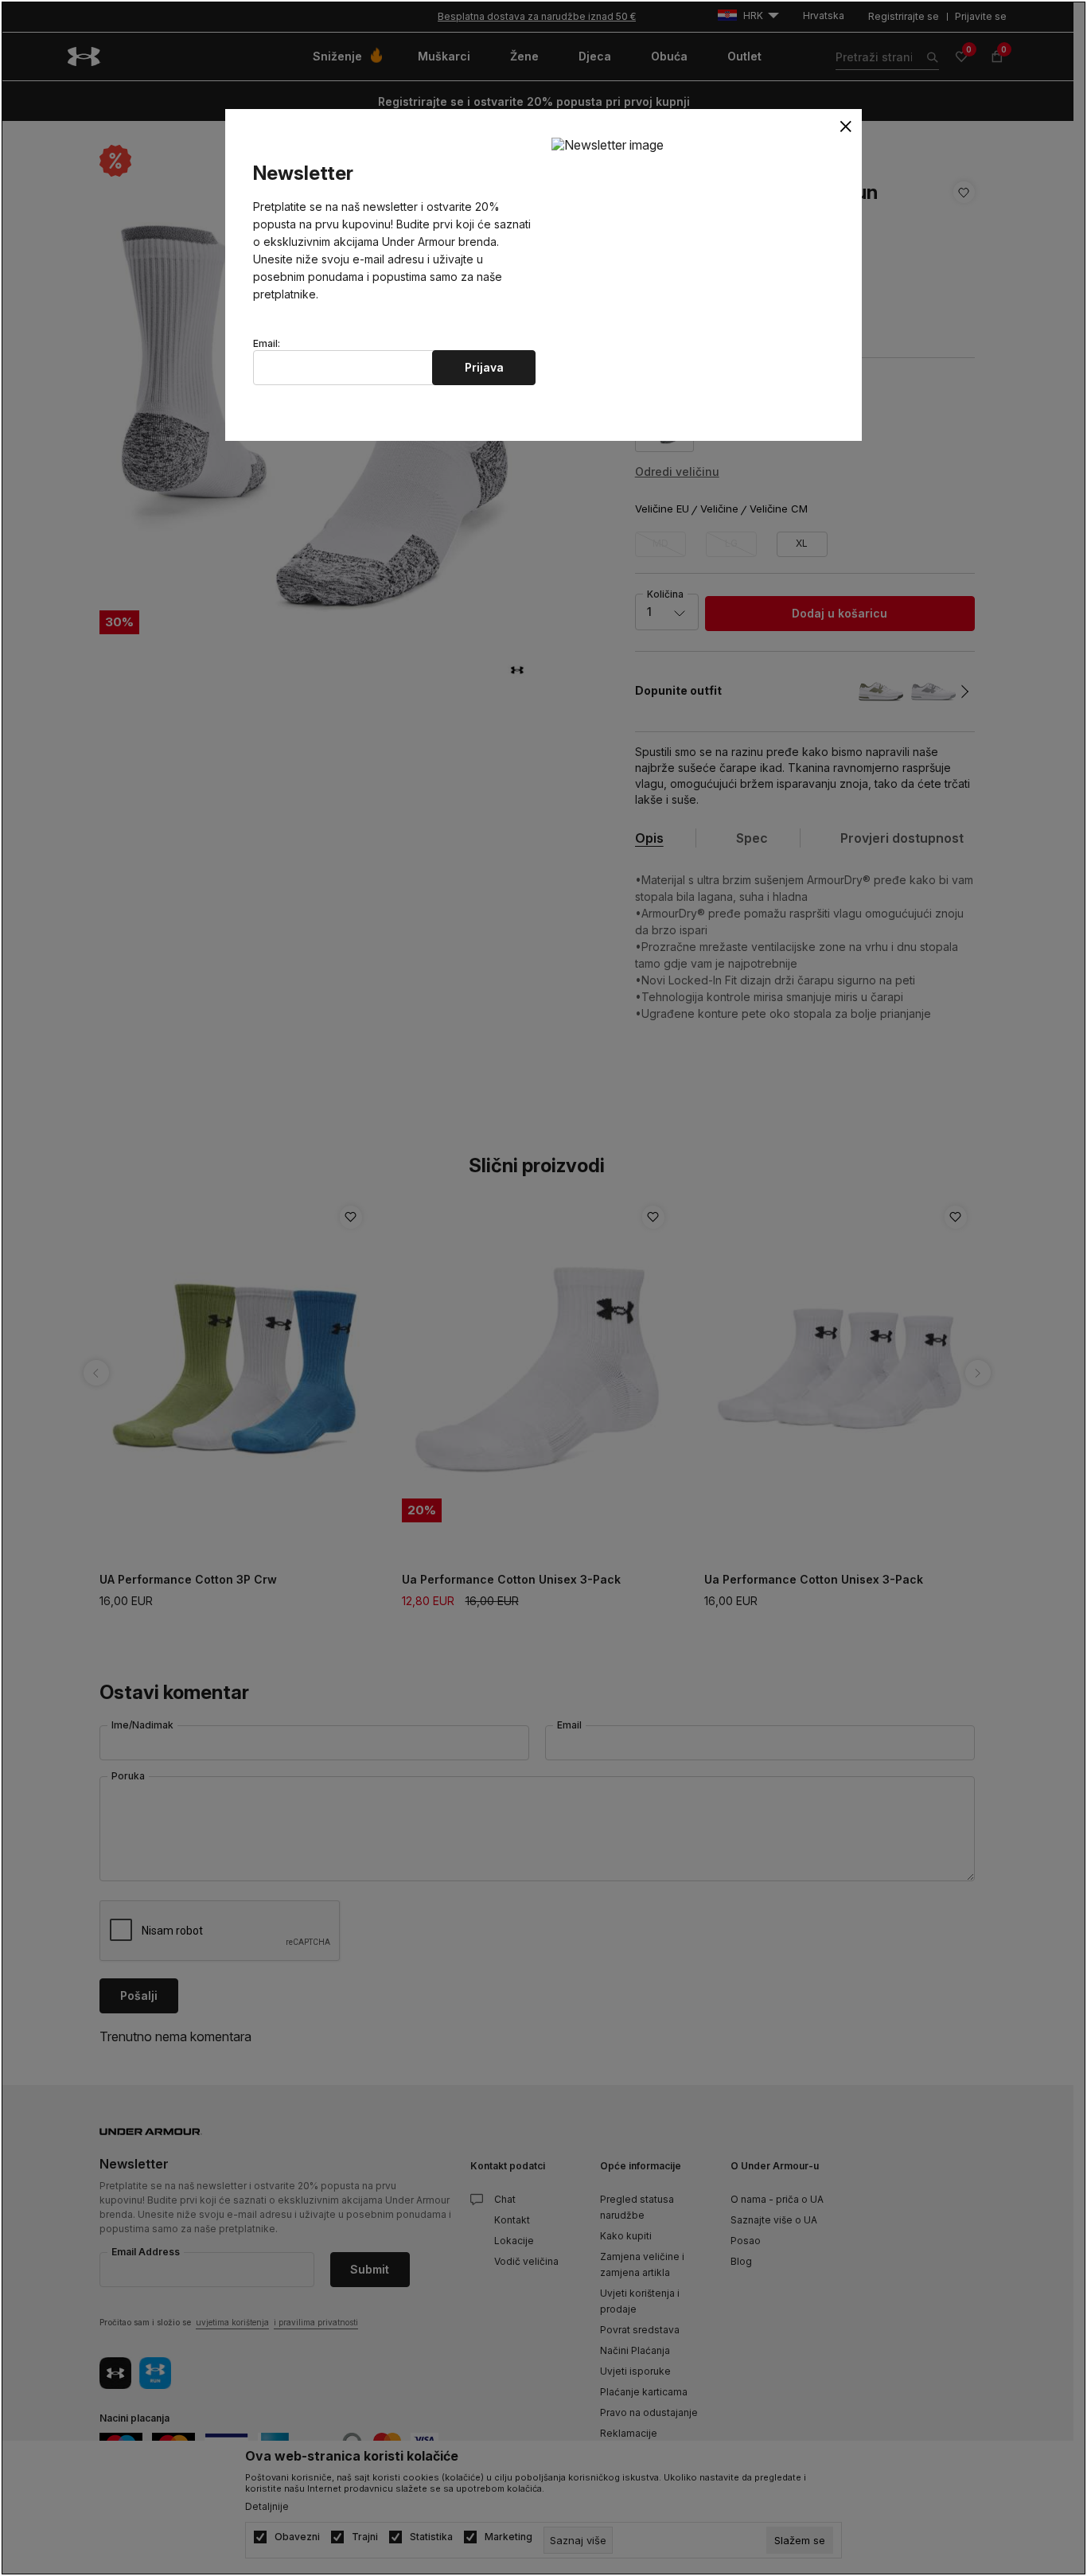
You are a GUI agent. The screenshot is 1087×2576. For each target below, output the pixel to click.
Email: (267, 344)
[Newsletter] (608, 144)
